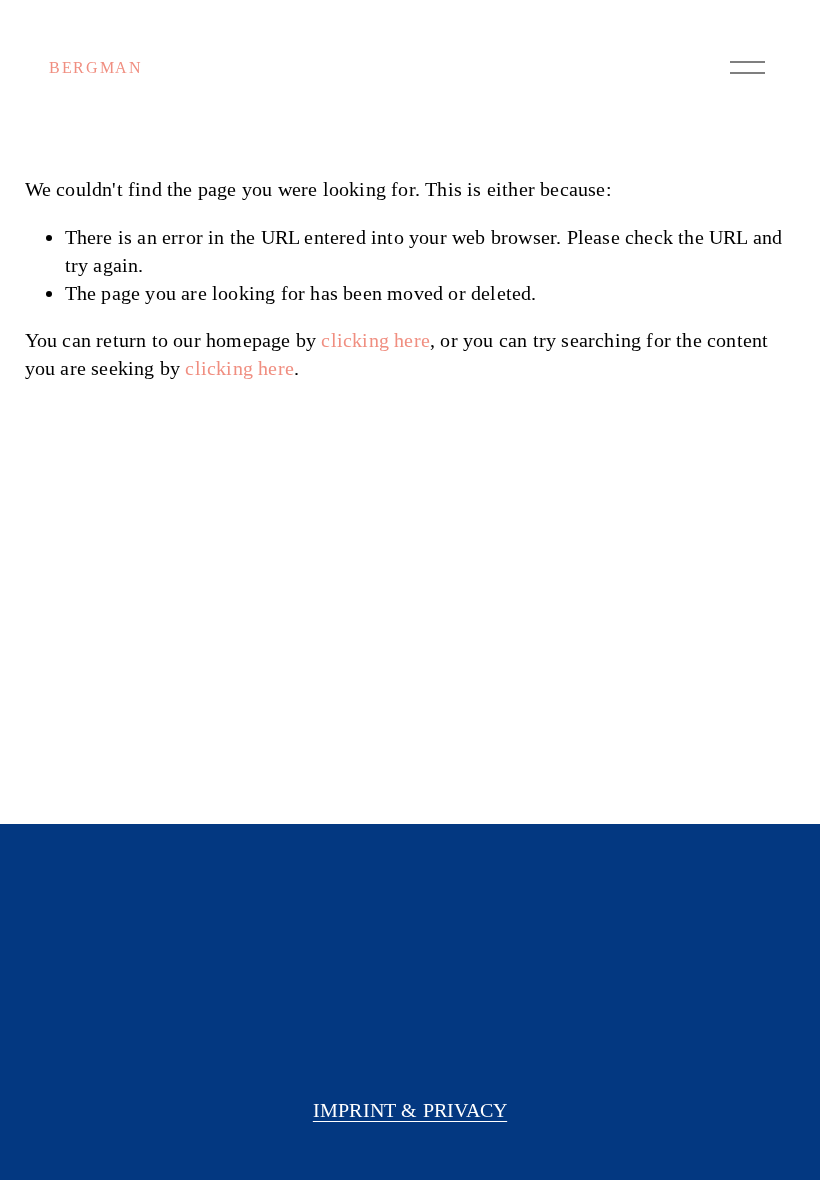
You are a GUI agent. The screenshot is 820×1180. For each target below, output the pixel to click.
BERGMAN (95, 67)
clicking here (375, 340)
